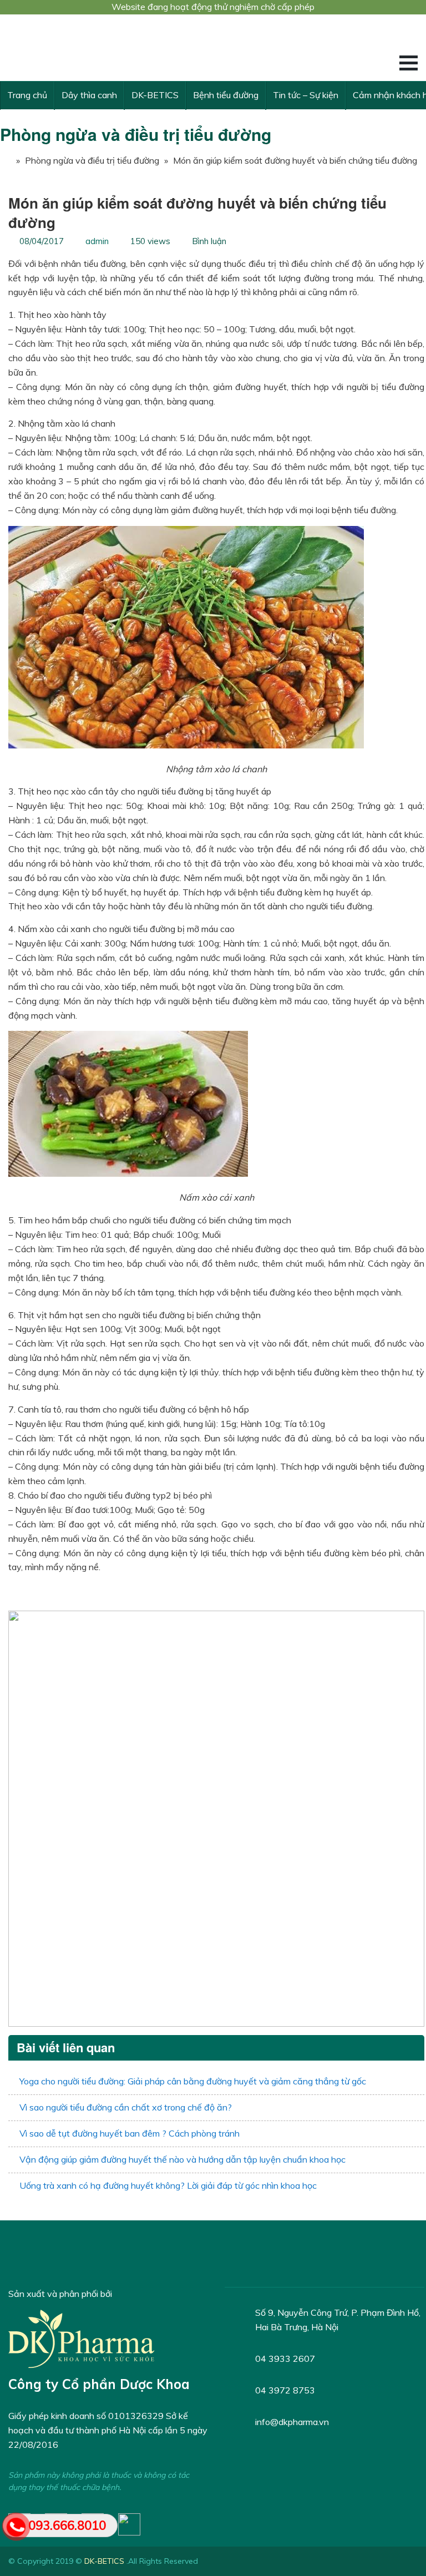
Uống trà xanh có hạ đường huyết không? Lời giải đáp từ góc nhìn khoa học (168, 2185)
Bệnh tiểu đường (226, 95)
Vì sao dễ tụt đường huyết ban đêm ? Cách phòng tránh (130, 2133)
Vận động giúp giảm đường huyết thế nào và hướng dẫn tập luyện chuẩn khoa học (182, 2159)
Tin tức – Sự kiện (306, 95)
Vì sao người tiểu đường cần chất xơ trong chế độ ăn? (126, 2107)
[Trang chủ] (6, 160)
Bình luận (209, 241)
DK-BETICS (155, 95)
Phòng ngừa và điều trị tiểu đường (136, 134)
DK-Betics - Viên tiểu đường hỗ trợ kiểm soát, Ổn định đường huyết (92, 48)
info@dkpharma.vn (292, 2422)
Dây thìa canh (89, 95)
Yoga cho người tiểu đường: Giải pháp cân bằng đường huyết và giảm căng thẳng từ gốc (193, 2081)
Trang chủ (27, 95)
